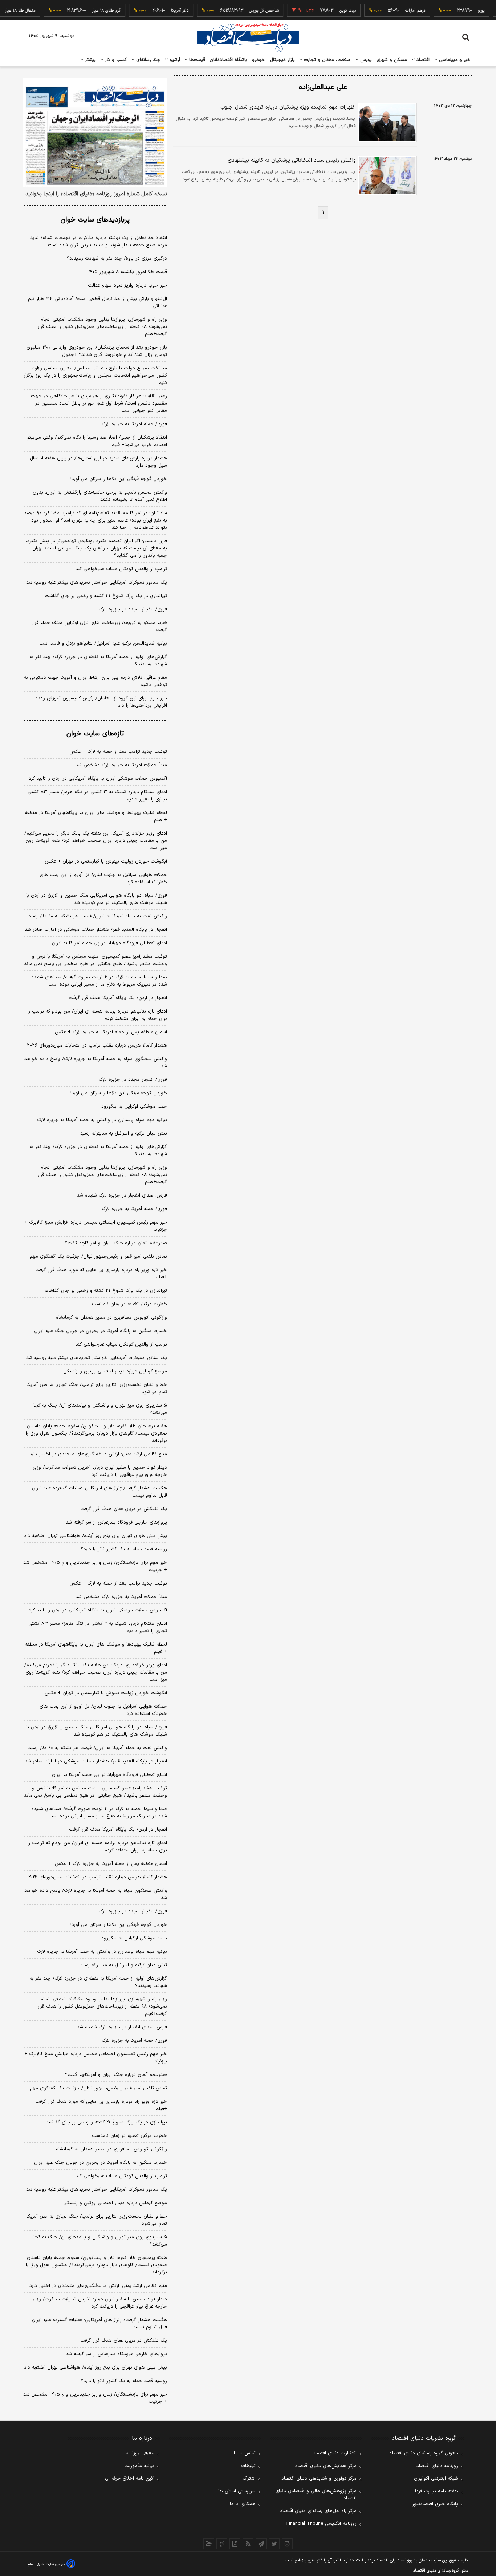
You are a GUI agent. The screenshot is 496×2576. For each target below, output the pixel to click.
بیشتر (90, 60)
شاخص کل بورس (244, 11)
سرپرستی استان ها (237, 2491)
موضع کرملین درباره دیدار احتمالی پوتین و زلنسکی (115, 1371)
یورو (461, 11)
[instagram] (287, 2544)
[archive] (209, 2544)
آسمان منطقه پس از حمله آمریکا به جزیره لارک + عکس (111, 1032)
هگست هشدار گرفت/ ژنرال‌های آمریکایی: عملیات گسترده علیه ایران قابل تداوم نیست (99, 1492)
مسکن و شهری (392, 60)
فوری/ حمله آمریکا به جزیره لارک (134, 424)
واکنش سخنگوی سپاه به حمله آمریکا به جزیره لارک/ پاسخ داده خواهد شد (96, 1063)
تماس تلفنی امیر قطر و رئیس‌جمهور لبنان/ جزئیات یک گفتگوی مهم (98, 1257)
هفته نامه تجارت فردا (436, 2491)
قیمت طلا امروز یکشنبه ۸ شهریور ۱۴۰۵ (127, 272)
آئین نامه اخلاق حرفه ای (130, 2479)
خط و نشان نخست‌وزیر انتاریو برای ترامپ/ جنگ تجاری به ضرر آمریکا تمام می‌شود (97, 1388)
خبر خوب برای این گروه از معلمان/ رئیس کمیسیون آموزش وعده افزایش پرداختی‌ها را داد (101, 702)
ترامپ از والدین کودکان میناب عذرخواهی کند (121, 569)
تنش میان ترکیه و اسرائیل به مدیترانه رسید (124, 1133)
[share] (235, 2544)
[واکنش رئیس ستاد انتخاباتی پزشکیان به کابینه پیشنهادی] (386, 176)
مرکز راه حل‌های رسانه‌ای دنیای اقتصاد (318, 2511)
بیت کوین (328, 11)
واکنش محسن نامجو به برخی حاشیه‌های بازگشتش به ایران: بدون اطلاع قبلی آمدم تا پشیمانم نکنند (100, 496)
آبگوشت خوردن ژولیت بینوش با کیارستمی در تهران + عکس (106, 861)
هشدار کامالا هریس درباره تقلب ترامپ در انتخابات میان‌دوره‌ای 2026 (98, 1877)
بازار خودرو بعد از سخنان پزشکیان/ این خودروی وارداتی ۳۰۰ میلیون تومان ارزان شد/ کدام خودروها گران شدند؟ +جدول (97, 351)
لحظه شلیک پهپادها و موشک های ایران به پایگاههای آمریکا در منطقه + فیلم (96, 816)
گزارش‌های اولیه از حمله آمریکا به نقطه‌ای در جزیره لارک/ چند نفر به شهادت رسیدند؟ (98, 661)
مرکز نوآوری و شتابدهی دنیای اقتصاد (319, 2479)
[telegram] (261, 2544)
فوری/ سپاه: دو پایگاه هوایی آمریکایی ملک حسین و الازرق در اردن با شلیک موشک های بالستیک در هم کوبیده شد (97, 899)
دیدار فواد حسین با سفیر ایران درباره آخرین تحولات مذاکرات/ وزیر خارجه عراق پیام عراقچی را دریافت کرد (100, 1471)
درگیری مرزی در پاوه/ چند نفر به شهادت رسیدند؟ (117, 259)
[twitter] (274, 2544)
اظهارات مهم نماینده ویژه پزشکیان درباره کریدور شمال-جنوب (288, 107)
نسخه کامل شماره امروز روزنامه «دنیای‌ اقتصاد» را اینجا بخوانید (96, 194)
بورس (365, 60)
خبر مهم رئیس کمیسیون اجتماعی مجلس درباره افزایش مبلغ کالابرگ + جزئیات (96, 1226)
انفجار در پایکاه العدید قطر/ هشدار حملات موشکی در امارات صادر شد (96, 930)
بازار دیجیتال (282, 60)
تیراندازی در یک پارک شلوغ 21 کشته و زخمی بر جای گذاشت (106, 2122)
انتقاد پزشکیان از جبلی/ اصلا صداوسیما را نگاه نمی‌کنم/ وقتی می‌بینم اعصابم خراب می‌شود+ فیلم (97, 441)
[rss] (248, 2544)
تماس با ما (245, 2453)
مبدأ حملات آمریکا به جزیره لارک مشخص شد (121, 765)
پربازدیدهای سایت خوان (95, 220)
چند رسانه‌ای (147, 60)
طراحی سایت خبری (51, 2564)
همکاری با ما (243, 2504)
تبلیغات (248, 2466)
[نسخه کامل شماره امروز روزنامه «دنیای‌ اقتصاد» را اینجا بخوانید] (95, 133)
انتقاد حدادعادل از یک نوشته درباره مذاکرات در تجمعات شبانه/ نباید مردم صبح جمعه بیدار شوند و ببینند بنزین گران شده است (99, 242)
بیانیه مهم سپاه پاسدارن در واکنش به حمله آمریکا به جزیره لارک (102, 1120)
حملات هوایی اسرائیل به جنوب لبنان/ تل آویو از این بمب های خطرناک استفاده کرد (103, 879)
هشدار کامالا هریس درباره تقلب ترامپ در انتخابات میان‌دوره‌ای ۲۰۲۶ (97, 1046)
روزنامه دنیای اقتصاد (437, 2466)
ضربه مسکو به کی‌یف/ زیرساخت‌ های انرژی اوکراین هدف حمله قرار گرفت (99, 626)
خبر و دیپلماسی (454, 60)
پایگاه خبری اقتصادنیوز (435, 2504)
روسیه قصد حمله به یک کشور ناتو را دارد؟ (124, 1549)
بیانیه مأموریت (139, 2466)
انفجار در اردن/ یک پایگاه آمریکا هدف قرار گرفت (118, 998)
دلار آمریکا (160, 11)
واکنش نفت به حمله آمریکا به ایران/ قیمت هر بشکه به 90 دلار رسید (98, 1748)
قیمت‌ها (196, 60)
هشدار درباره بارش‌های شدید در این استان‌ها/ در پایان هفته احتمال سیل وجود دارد (98, 462)
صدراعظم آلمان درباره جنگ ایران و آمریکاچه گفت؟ (116, 1243)
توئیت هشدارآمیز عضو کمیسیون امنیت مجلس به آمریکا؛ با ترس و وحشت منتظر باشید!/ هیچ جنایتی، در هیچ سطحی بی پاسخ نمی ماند (95, 960)
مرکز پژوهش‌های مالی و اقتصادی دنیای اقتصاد (316, 2495)
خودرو (259, 60)
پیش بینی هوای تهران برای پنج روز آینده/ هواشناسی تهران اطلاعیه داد (95, 1536)
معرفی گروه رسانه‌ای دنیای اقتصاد (424, 2453)
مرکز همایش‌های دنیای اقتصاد (326, 2466)
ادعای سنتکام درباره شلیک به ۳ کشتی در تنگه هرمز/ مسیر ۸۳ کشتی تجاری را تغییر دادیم (97, 796)
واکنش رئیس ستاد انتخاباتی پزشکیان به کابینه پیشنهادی (292, 160)
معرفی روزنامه (140, 2453)
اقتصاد (422, 60)
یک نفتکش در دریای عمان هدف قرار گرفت (124, 1509)
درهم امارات (395, 11)
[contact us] (222, 2544)
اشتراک (249, 2479)
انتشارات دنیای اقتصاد (335, 2453)
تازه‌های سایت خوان (95, 734)
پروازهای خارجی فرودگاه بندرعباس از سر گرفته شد (116, 1522)
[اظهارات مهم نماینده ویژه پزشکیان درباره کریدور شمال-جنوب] (386, 123)
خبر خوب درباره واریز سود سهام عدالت (127, 285)
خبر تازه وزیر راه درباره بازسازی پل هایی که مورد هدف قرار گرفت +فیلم (101, 1274)
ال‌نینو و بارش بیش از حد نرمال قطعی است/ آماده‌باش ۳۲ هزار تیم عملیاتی (97, 303)
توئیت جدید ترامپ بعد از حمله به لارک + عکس (118, 752)
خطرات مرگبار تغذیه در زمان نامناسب (129, 1304)
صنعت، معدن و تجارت (327, 60)
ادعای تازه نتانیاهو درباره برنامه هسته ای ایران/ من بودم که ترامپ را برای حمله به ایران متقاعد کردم (97, 1015)
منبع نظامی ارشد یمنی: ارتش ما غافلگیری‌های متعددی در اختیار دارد (98, 1454)
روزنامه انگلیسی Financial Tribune (322, 2524)
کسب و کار (115, 60)
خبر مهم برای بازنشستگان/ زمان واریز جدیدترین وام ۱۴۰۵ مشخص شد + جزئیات (95, 1566)
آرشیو (174, 60)
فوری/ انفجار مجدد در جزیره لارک (133, 609)
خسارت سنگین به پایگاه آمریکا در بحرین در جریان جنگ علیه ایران (101, 1331)
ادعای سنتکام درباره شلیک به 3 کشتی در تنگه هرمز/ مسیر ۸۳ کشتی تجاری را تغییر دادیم (98, 1627)
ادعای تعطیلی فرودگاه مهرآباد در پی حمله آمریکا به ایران (109, 943)
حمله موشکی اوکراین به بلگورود (134, 1107)
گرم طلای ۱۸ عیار (86, 11)
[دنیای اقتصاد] (248, 37)
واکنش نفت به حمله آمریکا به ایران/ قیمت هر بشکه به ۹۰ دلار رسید (98, 916)
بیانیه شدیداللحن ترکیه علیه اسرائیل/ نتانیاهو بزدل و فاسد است (103, 644)
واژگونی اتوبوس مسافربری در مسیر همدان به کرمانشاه (111, 1318)
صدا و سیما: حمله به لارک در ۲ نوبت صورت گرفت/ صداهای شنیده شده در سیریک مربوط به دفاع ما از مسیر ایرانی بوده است (99, 981)
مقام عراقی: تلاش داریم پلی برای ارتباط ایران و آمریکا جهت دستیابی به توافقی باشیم (95, 681)
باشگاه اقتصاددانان (229, 60)
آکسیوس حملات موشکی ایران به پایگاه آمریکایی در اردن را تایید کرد (98, 779)
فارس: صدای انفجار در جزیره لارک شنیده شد (122, 1196)
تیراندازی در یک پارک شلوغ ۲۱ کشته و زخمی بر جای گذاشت (106, 596)
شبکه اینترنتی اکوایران (436, 2479)
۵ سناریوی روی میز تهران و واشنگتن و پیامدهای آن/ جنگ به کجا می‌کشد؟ (100, 1409)
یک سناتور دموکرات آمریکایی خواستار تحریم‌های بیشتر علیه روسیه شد (97, 583)
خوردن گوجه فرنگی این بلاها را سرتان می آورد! (119, 479)
